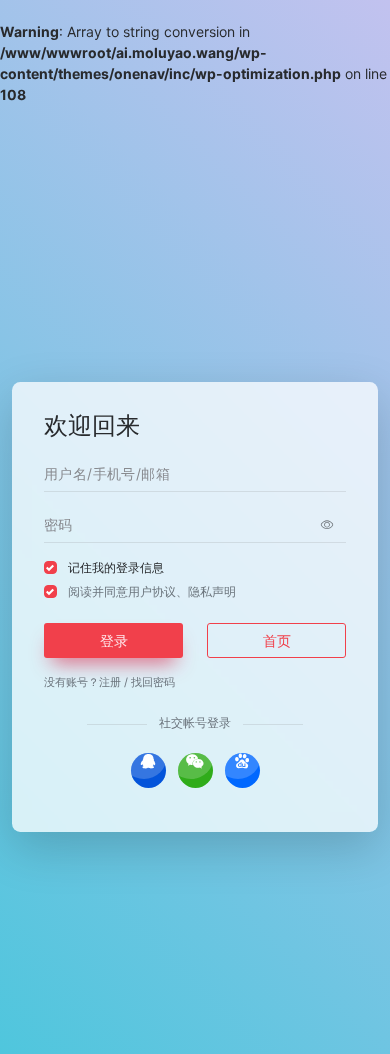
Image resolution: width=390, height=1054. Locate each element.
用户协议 (152, 591)
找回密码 (153, 682)
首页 (277, 640)
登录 (114, 640)
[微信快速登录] (195, 770)
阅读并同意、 (152, 591)
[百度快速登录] (242, 770)
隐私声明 (212, 591)
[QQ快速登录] (148, 770)
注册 (110, 682)
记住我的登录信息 (116, 567)
